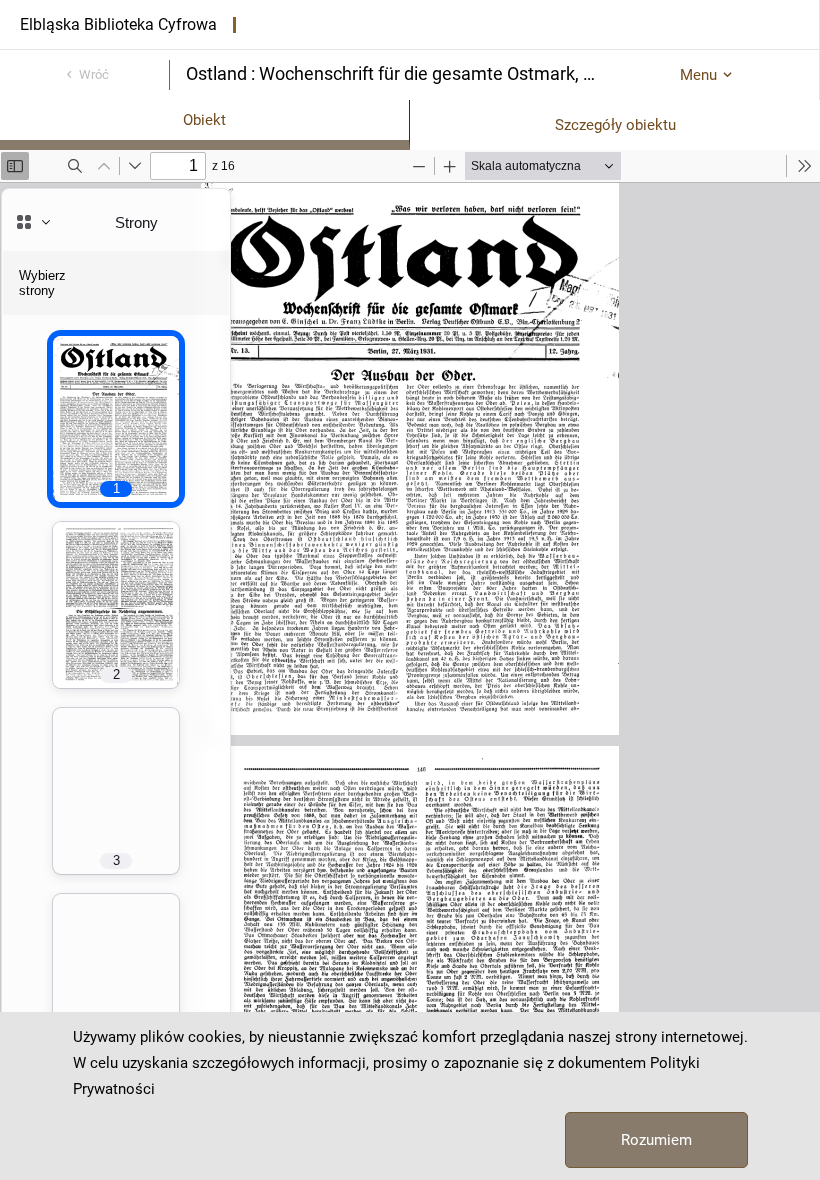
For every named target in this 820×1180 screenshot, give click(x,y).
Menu (698, 75)
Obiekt (204, 120)
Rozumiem (656, 1140)
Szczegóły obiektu (615, 125)
